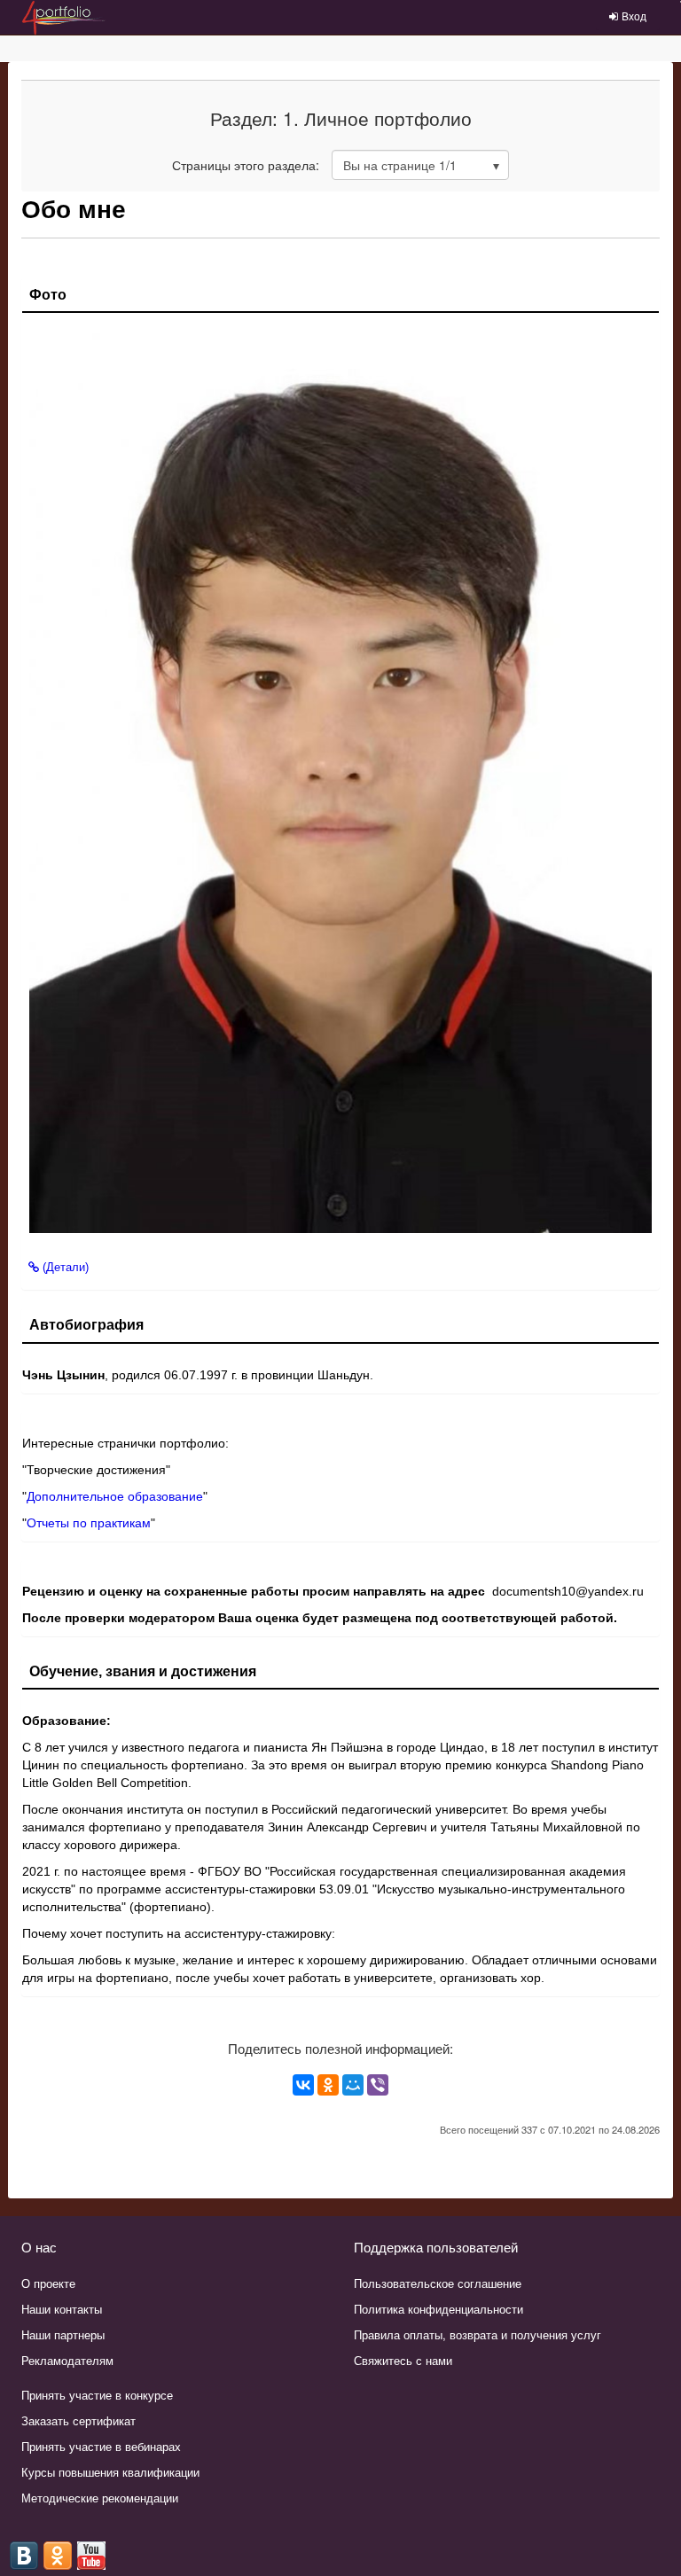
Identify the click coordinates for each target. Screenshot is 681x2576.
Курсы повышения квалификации (110, 2472)
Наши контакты (62, 2309)
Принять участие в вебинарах (101, 2446)
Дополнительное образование (115, 1496)
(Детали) (64, 1267)
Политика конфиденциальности (438, 2309)
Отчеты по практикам (89, 1523)
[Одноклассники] (328, 2085)
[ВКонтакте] (303, 2085)
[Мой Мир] (353, 2085)
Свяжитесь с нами (403, 2360)
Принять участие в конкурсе (97, 2395)
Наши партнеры (63, 2334)
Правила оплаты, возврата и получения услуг (477, 2334)
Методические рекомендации (100, 2498)
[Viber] (378, 2085)
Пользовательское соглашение (438, 2283)
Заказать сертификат (78, 2420)
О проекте (48, 2283)
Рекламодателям (67, 2360)
